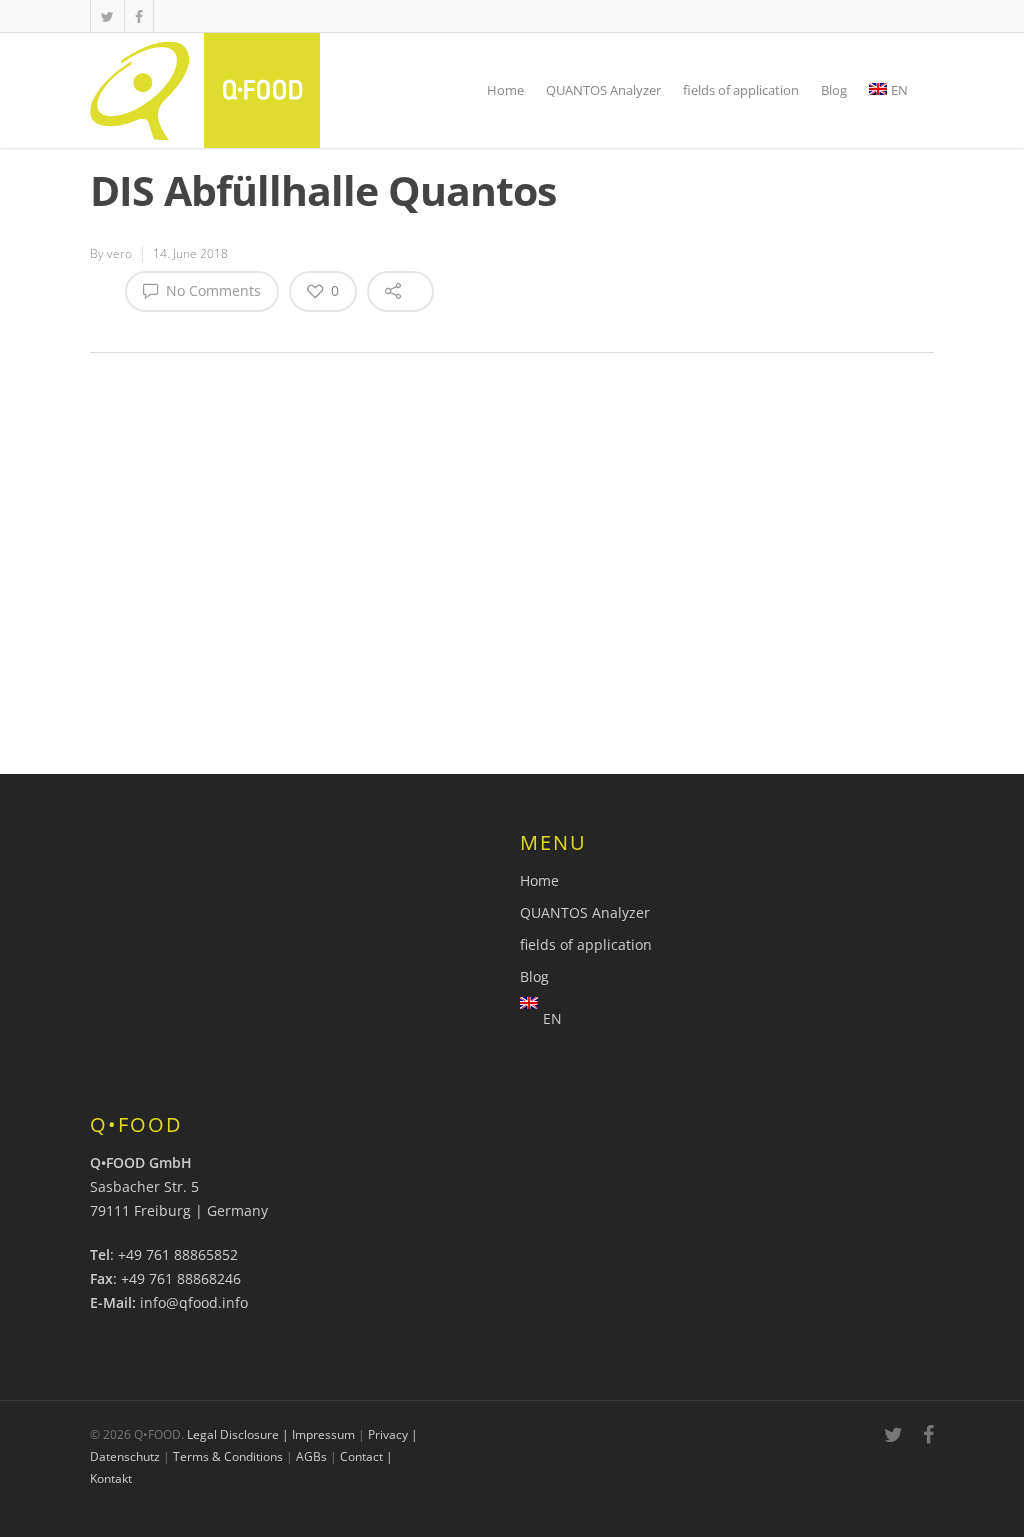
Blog (834, 90)
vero (119, 253)
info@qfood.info (194, 1302)
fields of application (741, 90)
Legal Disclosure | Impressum (271, 1434)
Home (505, 90)
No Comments (211, 290)
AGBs (311, 1456)
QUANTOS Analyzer (603, 90)
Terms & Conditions (228, 1456)
